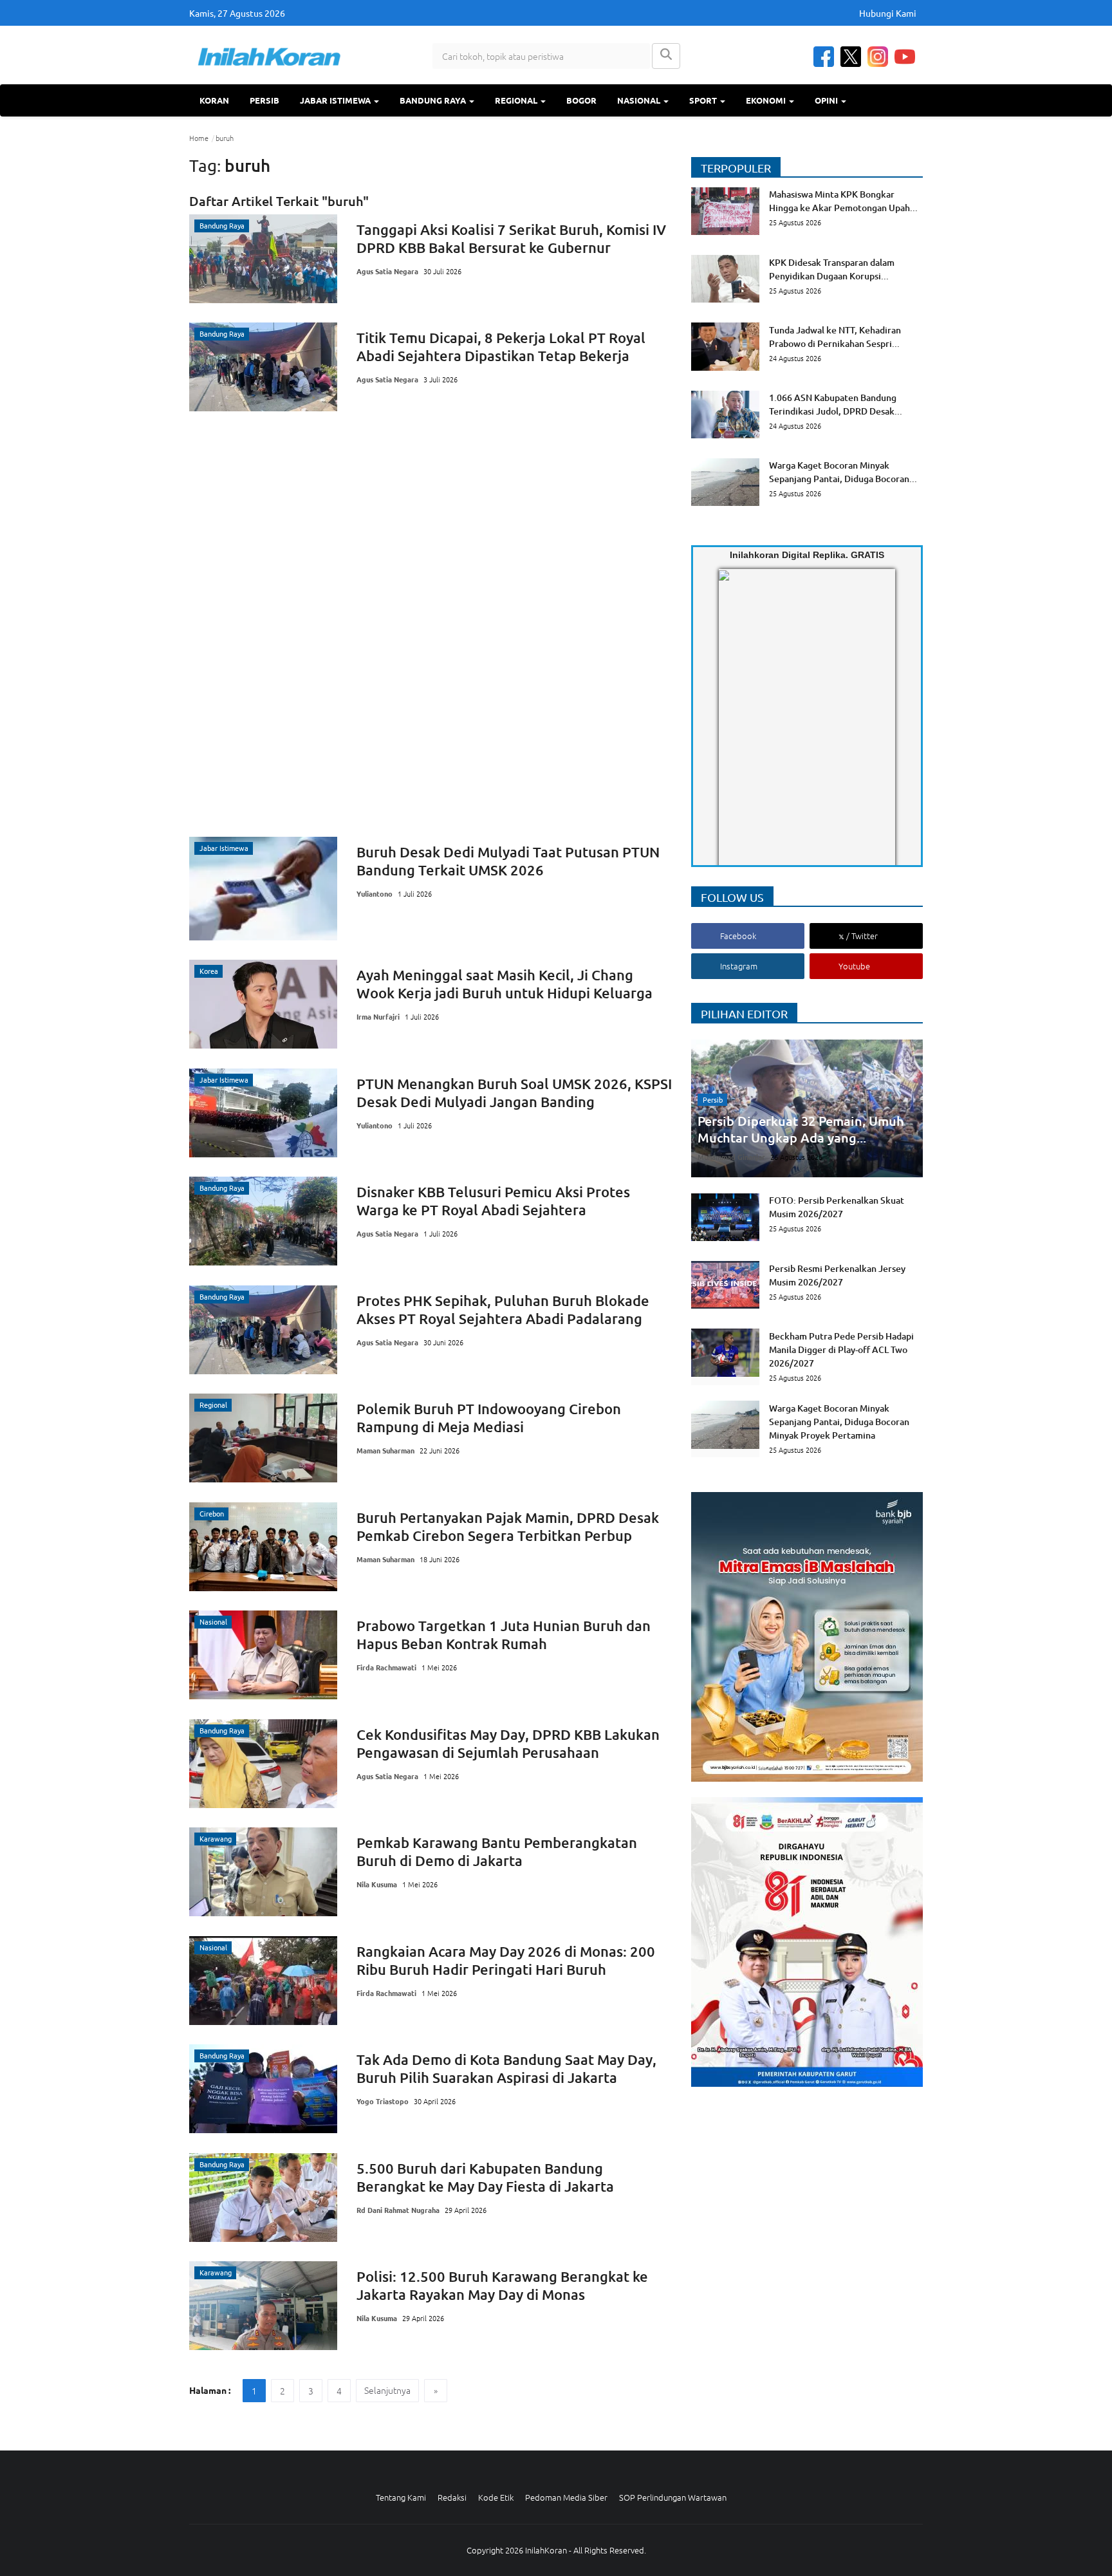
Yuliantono (375, 893)
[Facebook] (824, 57)
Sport (704, 100)
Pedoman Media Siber (566, 2497)
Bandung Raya (434, 100)
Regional (517, 100)
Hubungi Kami (888, 13)
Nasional (640, 100)
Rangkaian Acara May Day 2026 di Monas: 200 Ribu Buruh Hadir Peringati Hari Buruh (506, 1960)
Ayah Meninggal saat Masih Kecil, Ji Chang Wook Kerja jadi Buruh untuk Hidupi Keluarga (505, 984)
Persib (264, 100)
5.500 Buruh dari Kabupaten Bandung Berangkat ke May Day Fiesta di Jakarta (485, 2177)
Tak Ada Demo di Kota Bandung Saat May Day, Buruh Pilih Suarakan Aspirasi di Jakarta (506, 2068)
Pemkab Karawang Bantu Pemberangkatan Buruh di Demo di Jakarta (497, 1852)
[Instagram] (878, 57)
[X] (851, 57)
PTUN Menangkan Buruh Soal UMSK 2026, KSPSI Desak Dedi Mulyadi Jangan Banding (514, 1093)
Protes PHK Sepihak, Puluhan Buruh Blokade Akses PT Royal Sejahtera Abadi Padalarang (503, 1310)
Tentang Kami (401, 2497)
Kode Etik (496, 2497)
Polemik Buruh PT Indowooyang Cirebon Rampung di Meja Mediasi (489, 1418)
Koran (214, 100)
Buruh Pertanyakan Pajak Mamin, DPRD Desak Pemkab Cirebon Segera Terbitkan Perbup (508, 1526)
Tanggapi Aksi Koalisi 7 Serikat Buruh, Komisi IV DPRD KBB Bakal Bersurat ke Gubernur (511, 238)
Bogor (581, 100)
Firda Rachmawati (386, 1667)
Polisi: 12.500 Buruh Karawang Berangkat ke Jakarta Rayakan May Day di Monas (502, 2285)
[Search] (666, 56)
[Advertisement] (431, 624)
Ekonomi (767, 100)
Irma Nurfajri (378, 1016)
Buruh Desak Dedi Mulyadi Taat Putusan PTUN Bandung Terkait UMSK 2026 (508, 861)
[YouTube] (905, 57)
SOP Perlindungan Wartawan (673, 2497)
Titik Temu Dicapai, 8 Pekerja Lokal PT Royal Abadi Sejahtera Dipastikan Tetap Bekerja (501, 347)
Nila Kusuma (377, 1884)
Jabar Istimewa (336, 100)
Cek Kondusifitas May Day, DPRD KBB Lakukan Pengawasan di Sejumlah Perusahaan (508, 1743)
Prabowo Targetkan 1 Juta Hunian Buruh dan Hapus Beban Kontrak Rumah (504, 1635)
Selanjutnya (387, 2390)
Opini (827, 100)
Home (199, 138)
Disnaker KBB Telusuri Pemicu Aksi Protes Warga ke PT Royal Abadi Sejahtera (493, 1201)
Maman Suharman (385, 1450)
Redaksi (452, 2497)
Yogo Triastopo (383, 2101)
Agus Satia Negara (387, 271)
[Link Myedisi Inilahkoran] (734, 728)
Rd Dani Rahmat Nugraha (398, 2210)
